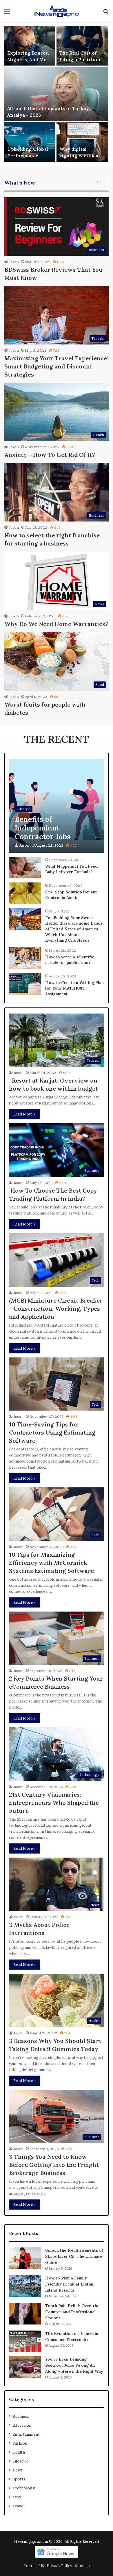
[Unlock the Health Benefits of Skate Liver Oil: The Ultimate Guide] (25, 2258)
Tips (17, 2497)
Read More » (24, 1114)
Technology (24, 2488)
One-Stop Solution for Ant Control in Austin (71, 895)
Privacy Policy (60, 2566)
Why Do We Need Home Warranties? (56, 624)
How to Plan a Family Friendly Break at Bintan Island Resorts (69, 2284)
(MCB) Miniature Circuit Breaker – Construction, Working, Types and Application (56, 1309)
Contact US (34, 2566)
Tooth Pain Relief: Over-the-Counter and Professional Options (73, 2312)
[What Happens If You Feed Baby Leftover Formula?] (25, 868)
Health (19, 2452)
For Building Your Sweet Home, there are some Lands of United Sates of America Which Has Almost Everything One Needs (74, 929)
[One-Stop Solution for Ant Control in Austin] (25, 893)
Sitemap (82, 2566)
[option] (57, 94)
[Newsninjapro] (57, 11)
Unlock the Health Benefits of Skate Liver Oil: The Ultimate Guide (74, 2256)
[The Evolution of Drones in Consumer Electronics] (25, 2341)
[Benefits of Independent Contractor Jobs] (56, 806)
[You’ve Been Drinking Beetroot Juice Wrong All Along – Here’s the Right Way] (25, 2367)
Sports (19, 2479)
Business (21, 2416)
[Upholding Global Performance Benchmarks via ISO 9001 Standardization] (30, 142)
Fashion (20, 2443)
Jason (14, 262)
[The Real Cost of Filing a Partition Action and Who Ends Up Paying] (82, 46)
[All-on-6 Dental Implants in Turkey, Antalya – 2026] (56, 94)
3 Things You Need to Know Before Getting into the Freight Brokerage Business (54, 2165)
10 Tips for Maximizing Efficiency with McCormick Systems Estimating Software (51, 1563)
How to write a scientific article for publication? (70, 960)
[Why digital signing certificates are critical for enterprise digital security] (82, 142)
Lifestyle (21, 2461)
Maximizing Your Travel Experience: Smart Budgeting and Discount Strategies (56, 366)
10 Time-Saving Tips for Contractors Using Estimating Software (52, 1432)
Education (22, 2425)
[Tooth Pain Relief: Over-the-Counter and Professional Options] (25, 2314)
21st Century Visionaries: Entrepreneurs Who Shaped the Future (54, 1803)
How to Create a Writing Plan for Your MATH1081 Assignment (74, 988)
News (18, 2470)
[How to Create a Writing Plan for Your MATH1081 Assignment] (25, 984)
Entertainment (26, 2434)
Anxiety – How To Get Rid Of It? (50, 455)
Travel (19, 2506)
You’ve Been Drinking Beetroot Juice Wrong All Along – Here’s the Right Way (74, 2365)
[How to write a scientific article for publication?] (25, 958)
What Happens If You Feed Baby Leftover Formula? (71, 869)
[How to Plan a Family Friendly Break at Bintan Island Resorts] (25, 2286)
